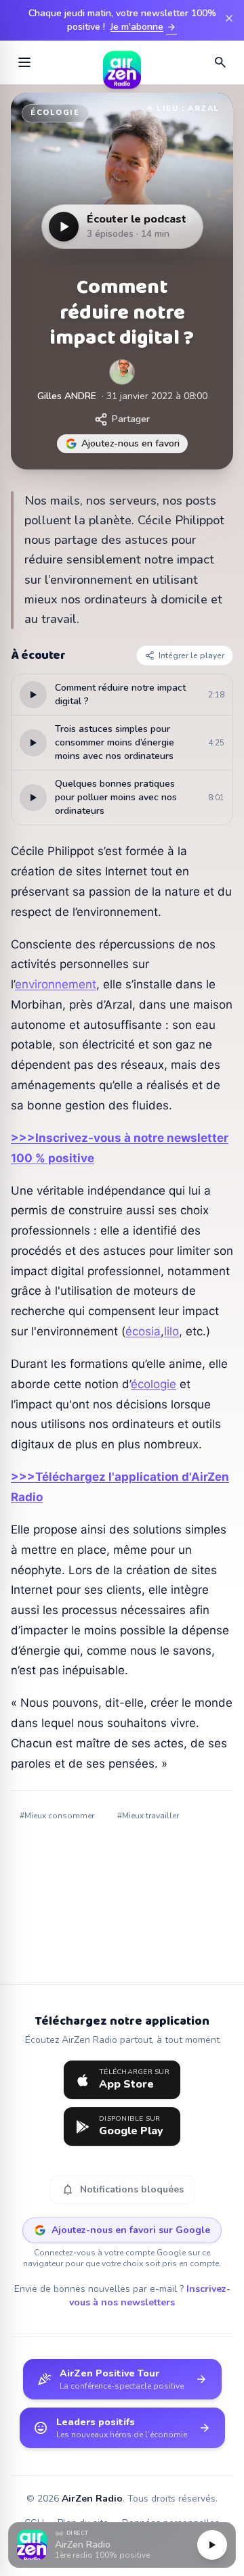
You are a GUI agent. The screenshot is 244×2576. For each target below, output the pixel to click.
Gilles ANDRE (67, 396)
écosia (143, 1331)
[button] (122, 2545)
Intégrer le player (191, 655)
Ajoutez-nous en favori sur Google (131, 2230)
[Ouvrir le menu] (24, 62)
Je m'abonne (144, 27)
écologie (154, 1384)
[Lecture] (212, 2545)
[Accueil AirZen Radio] (122, 62)
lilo (171, 1331)
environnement (56, 984)
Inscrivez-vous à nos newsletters (150, 2296)
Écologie (55, 113)
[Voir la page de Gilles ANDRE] (122, 372)
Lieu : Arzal (188, 109)
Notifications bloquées (122, 2190)
